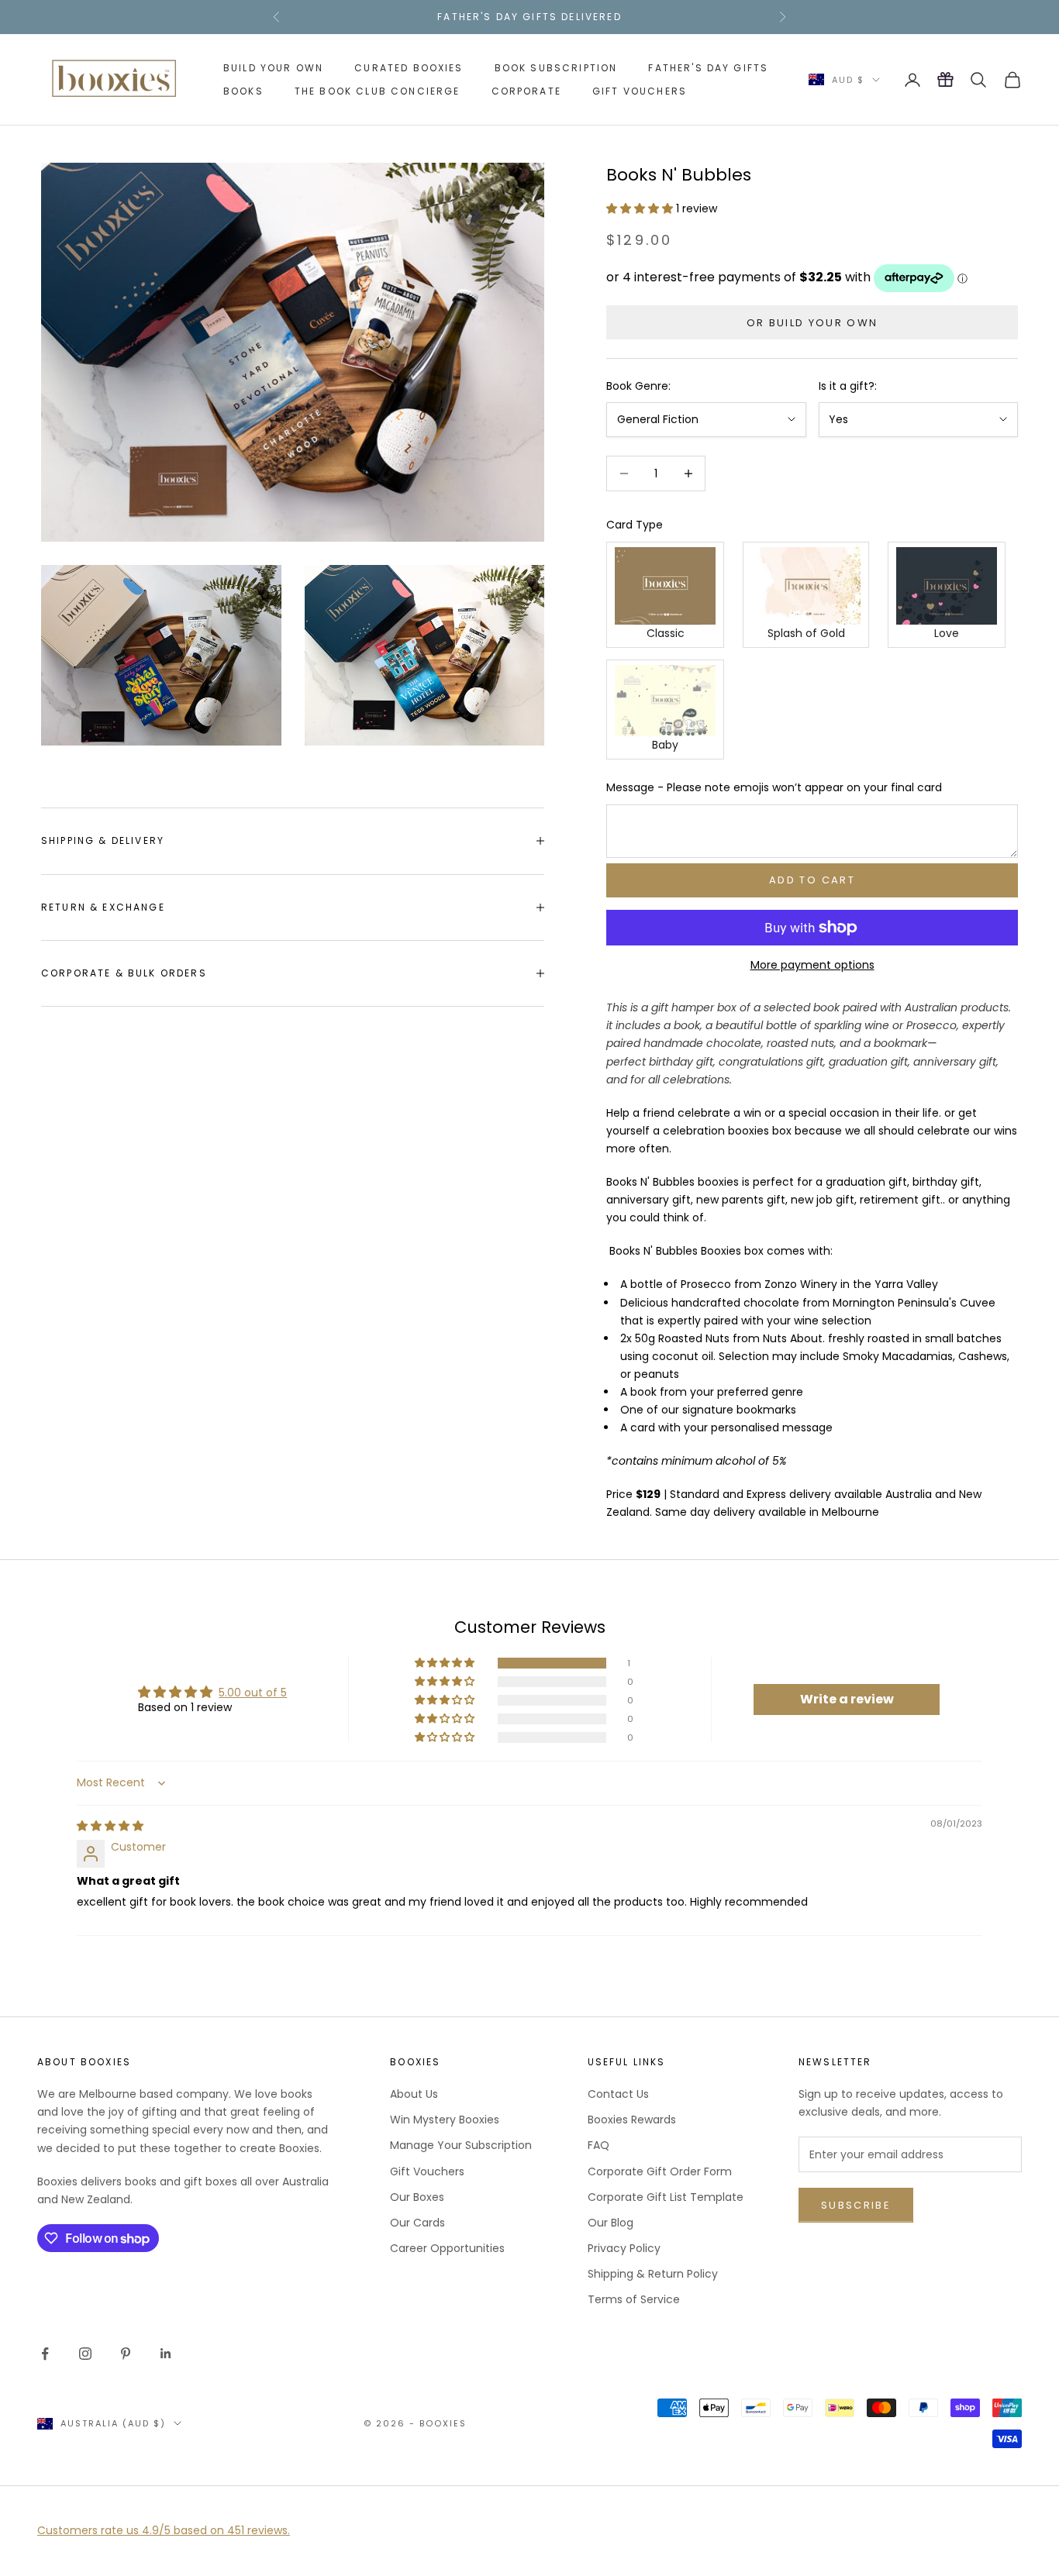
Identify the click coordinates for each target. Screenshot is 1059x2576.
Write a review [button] (847, 1699)
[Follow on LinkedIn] (166, 2354)
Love (947, 633)
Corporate (526, 91)
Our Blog (611, 2223)
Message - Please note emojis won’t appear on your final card (774, 787)
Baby (665, 745)
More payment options (812, 965)
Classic (666, 633)
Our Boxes (417, 2197)
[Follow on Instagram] (85, 2354)
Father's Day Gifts (708, 68)
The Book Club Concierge (378, 91)
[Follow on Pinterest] (126, 2354)
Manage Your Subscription (461, 2145)
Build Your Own (273, 68)
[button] (641, 208)
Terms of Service (634, 2299)
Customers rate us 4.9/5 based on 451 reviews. (164, 2530)
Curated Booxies (409, 68)
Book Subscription (556, 68)
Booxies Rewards (632, 2120)
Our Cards (417, 2223)
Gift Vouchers (640, 91)
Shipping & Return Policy (653, 2274)
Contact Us (618, 2094)
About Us (414, 2094)
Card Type (635, 525)
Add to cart (812, 880)
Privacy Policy (624, 2248)
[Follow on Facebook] (45, 2354)
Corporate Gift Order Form (660, 2171)
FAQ (598, 2145)
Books (243, 91)
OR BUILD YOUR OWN (812, 323)
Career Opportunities (447, 2248)
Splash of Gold (806, 633)
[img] (110, 1826)
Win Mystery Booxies (445, 2120)
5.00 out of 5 (253, 1693)
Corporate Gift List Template (666, 2197)
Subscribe (856, 2205)
